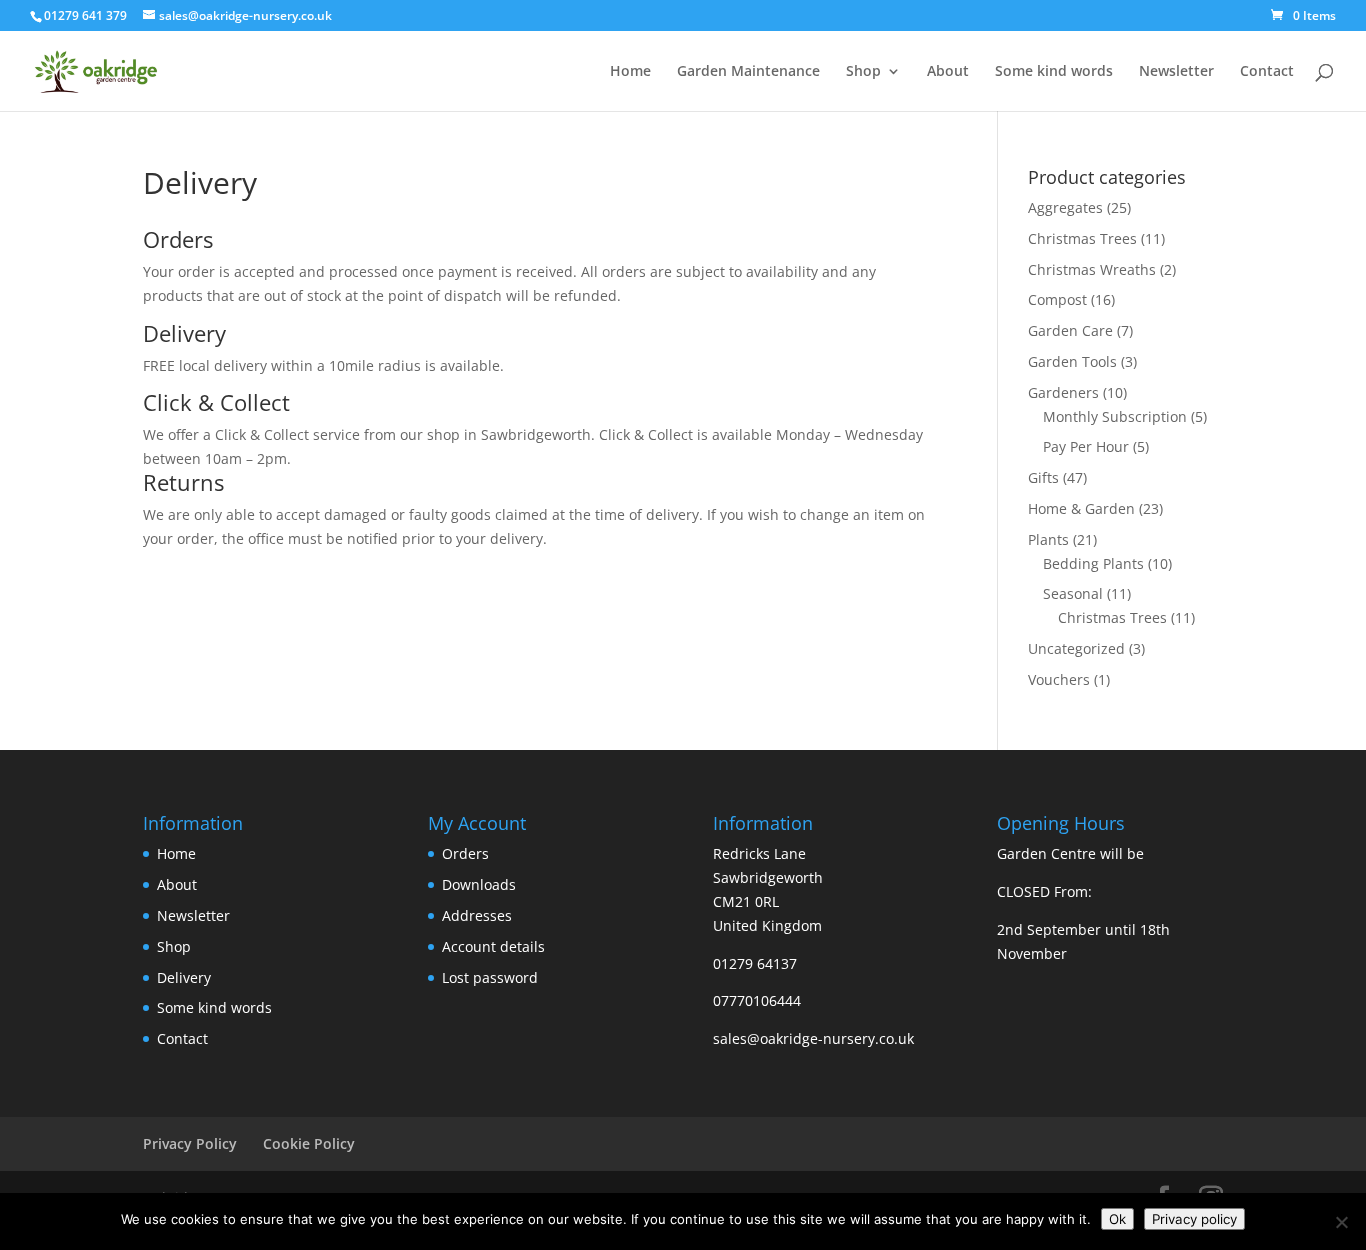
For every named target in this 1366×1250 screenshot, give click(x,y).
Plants (1048, 539)
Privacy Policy (190, 1143)
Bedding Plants (1093, 563)
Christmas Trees (1082, 238)
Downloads (479, 884)
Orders (465, 853)
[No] (1341, 1222)
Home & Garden (1081, 508)
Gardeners (1063, 392)
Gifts (1043, 477)
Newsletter (1176, 72)
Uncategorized (1076, 648)
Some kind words (1054, 72)
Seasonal (1073, 593)
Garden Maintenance (748, 72)
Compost (1057, 299)
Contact (1267, 72)
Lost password (490, 977)
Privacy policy (1194, 1219)
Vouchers (1059, 679)
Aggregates (1065, 207)
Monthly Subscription (1115, 416)
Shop (863, 72)
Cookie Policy (309, 1143)
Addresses (477, 915)
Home (630, 72)
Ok (1117, 1219)
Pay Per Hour (1086, 446)
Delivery (184, 977)
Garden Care (1070, 330)
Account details (493, 946)
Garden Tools (1072, 361)
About (948, 72)
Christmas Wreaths (1092, 269)
